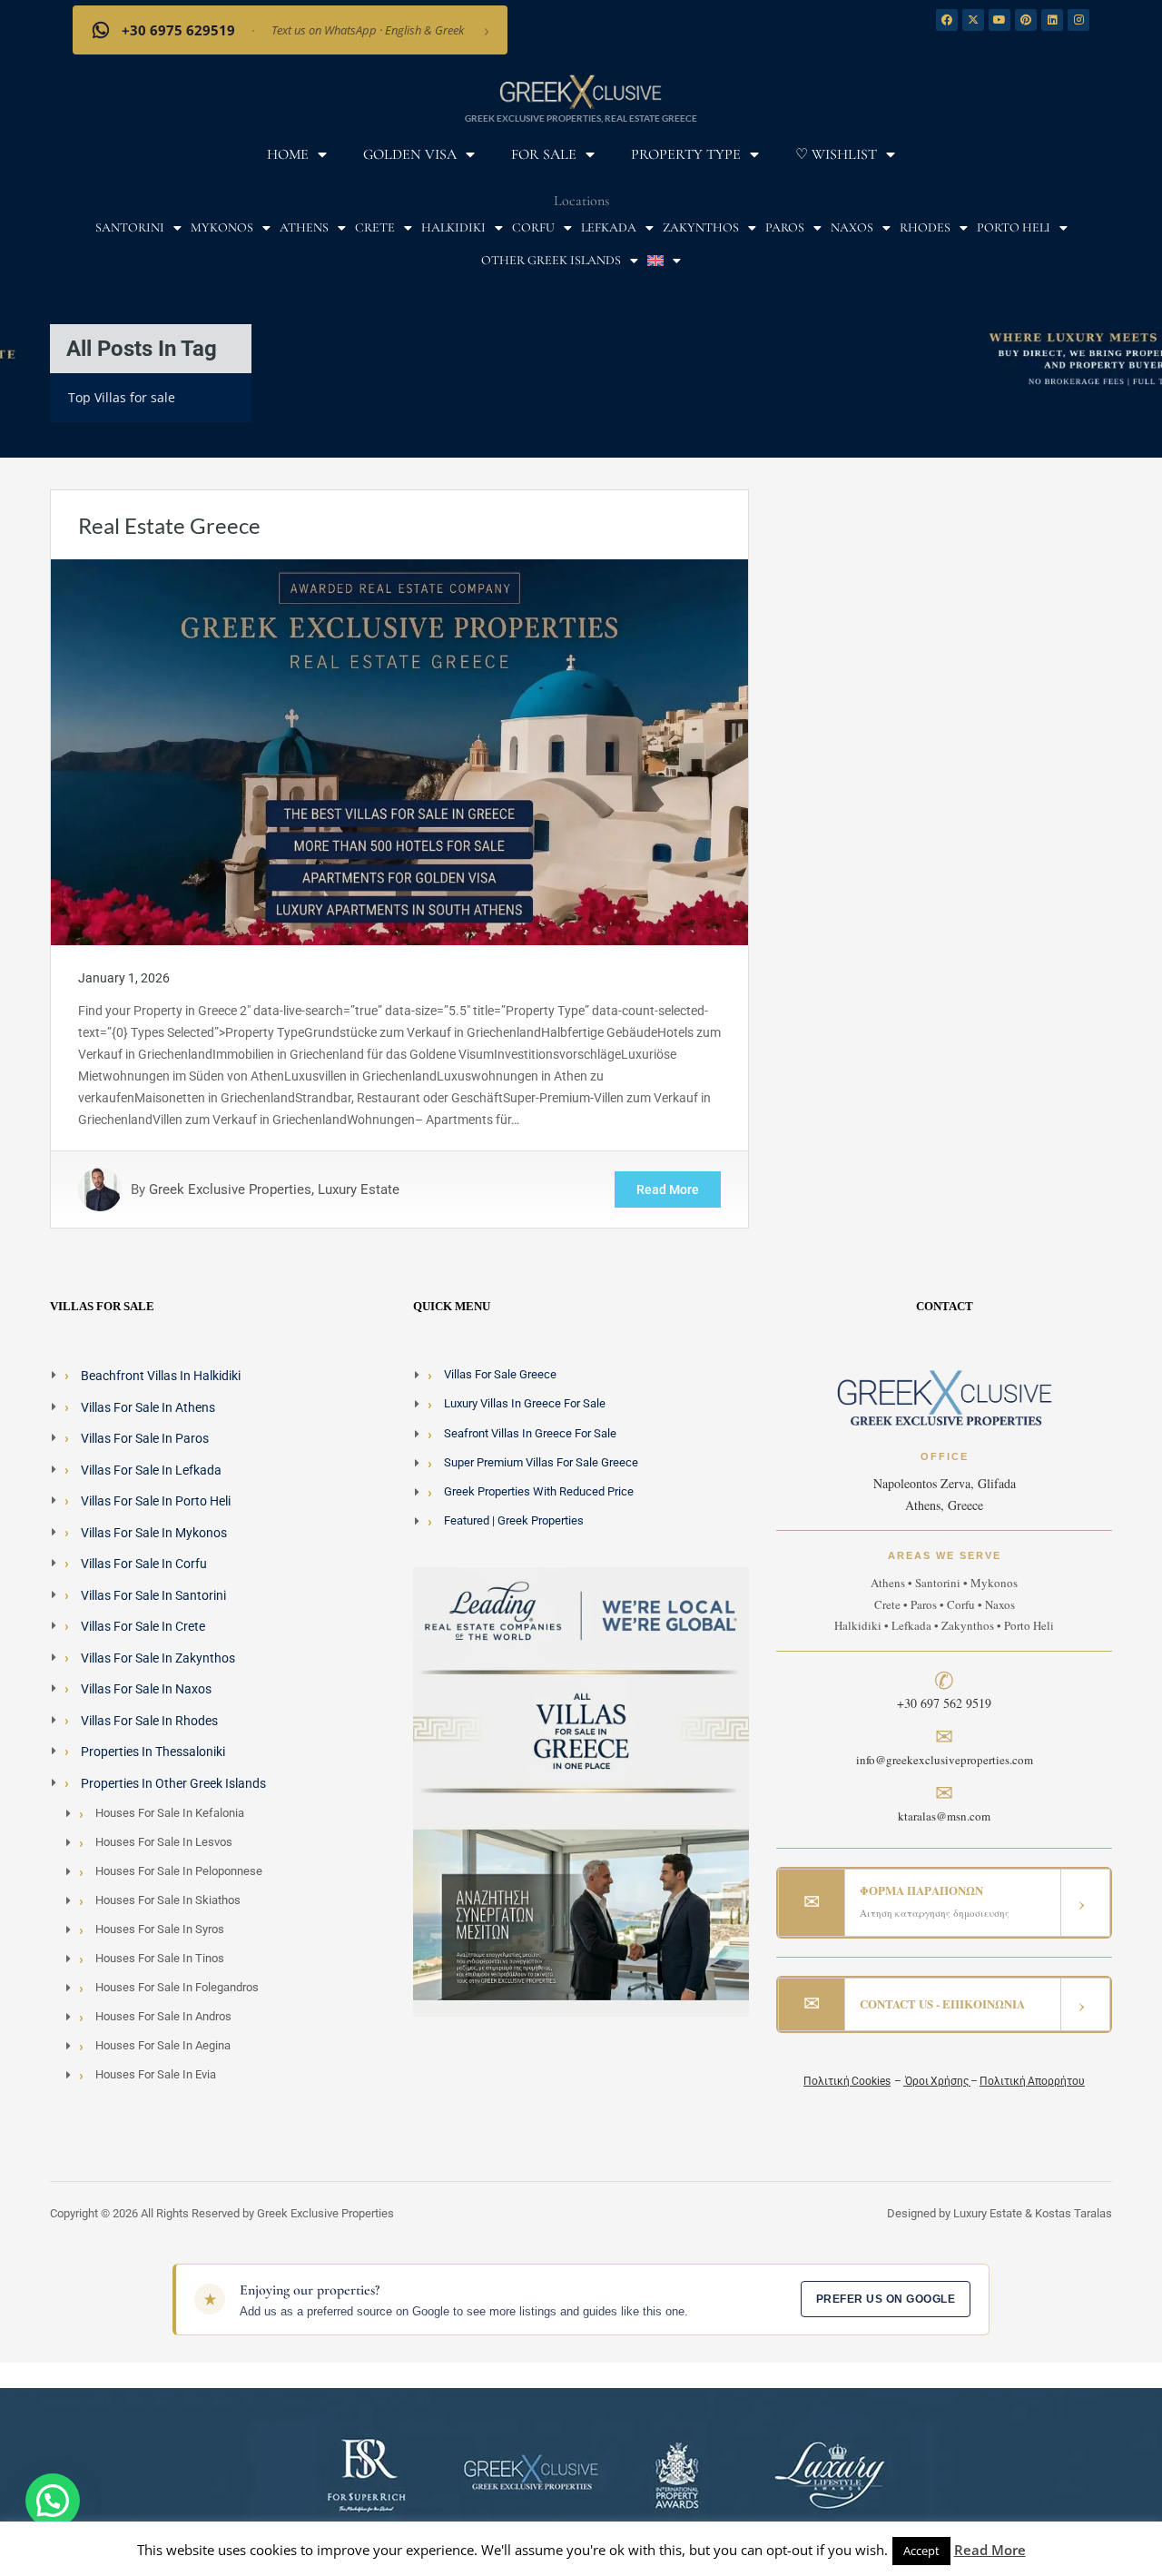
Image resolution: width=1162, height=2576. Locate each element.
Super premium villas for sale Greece (541, 1462)
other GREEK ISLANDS (551, 260)
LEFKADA (609, 227)
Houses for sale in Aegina (163, 2045)
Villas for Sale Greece (500, 1374)
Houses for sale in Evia (156, 2074)
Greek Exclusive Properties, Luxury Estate (274, 1189)
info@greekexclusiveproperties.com (945, 1760)
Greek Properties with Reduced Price (539, 1491)
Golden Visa (410, 154)
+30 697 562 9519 (944, 1703)
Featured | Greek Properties (514, 1520)
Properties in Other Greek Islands (173, 1783)
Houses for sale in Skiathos (168, 1900)
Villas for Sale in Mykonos (154, 1533)
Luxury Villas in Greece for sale (525, 1403)
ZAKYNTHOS (701, 227)
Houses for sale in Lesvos (164, 1842)
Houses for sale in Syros (160, 1929)
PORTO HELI (1014, 227)
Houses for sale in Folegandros (177, 1987)
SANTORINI (130, 227)
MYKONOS (222, 227)
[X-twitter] (973, 20)
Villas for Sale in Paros (145, 1438)
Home (288, 154)
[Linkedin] (1052, 20)
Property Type (686, 154)
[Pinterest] (1026, 20)
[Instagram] (1078, 20)
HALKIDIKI (453, 227)
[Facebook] (947, 20)
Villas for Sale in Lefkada (151, 1470)
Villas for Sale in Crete (143, 1626)
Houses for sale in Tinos (160, 1958)
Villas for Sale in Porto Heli (156, 1501)
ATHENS (304, 227)
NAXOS (852, 227)
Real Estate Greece (169, 525)
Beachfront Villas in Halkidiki (161, 1376)
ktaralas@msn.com (944, 1816)
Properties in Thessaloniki (153, 1752)
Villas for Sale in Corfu (144, 1564)
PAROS (785, 227)
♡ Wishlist (836, 154)
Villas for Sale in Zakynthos (158, 1658)
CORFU (533, 227)
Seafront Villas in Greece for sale (530, 1433)
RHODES (925, 227)
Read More (668, 1189)
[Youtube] (1000, 20)
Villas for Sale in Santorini (153, 1595)
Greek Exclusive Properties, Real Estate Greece (581, 118)
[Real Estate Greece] (399, 751)
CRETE (375, 227)
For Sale (544, 154)
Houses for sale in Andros (163, 2016)
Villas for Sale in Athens (148, 1407)
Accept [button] (921, 2551)
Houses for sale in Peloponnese (179, 1871)
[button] (53, 2501)
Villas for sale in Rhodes (149, 1721)
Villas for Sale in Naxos (146, 1689)
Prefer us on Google (886, 2299)
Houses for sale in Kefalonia (170, 1813)
